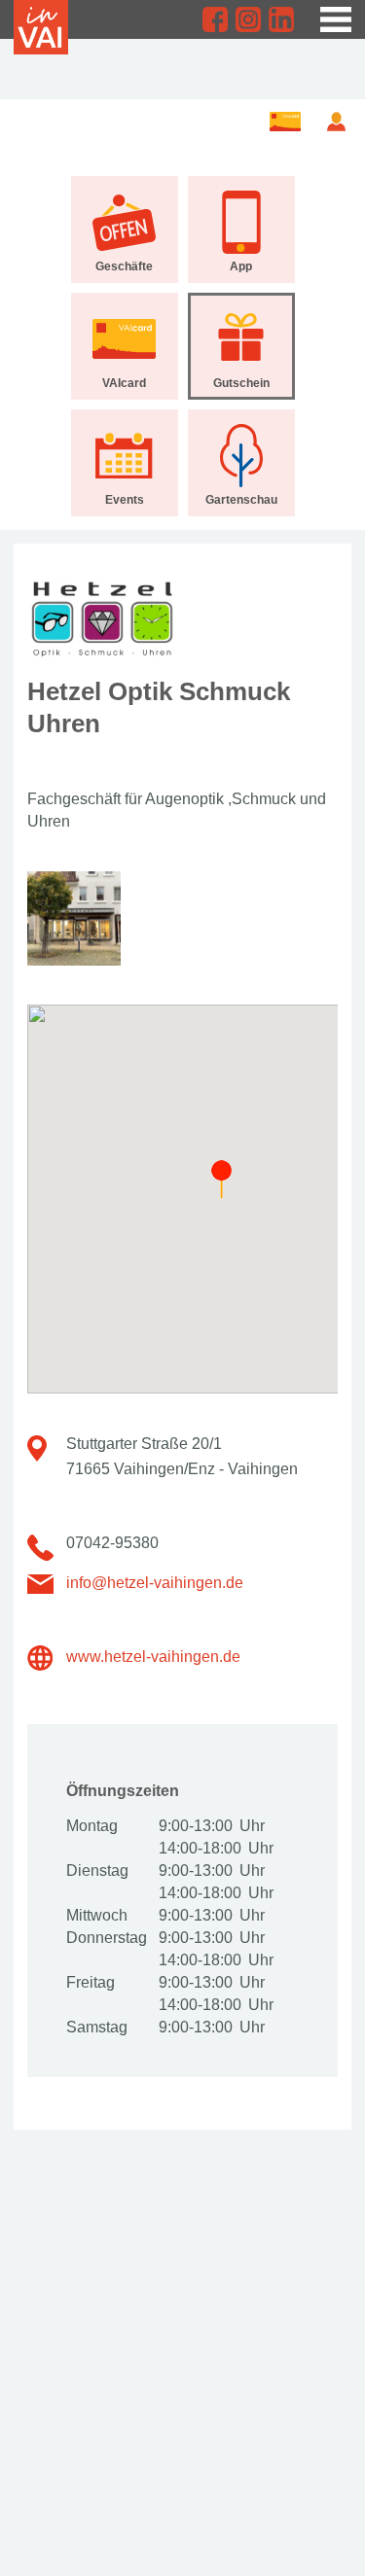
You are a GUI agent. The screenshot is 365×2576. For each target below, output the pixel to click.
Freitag (91, 1982)
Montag (92, 1826)
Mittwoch (97, 1915)
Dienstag (97, 1870)
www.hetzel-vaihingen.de (153, 1657)
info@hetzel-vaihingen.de (155, 1583)
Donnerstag (105, 1938)
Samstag (97, 2027)
